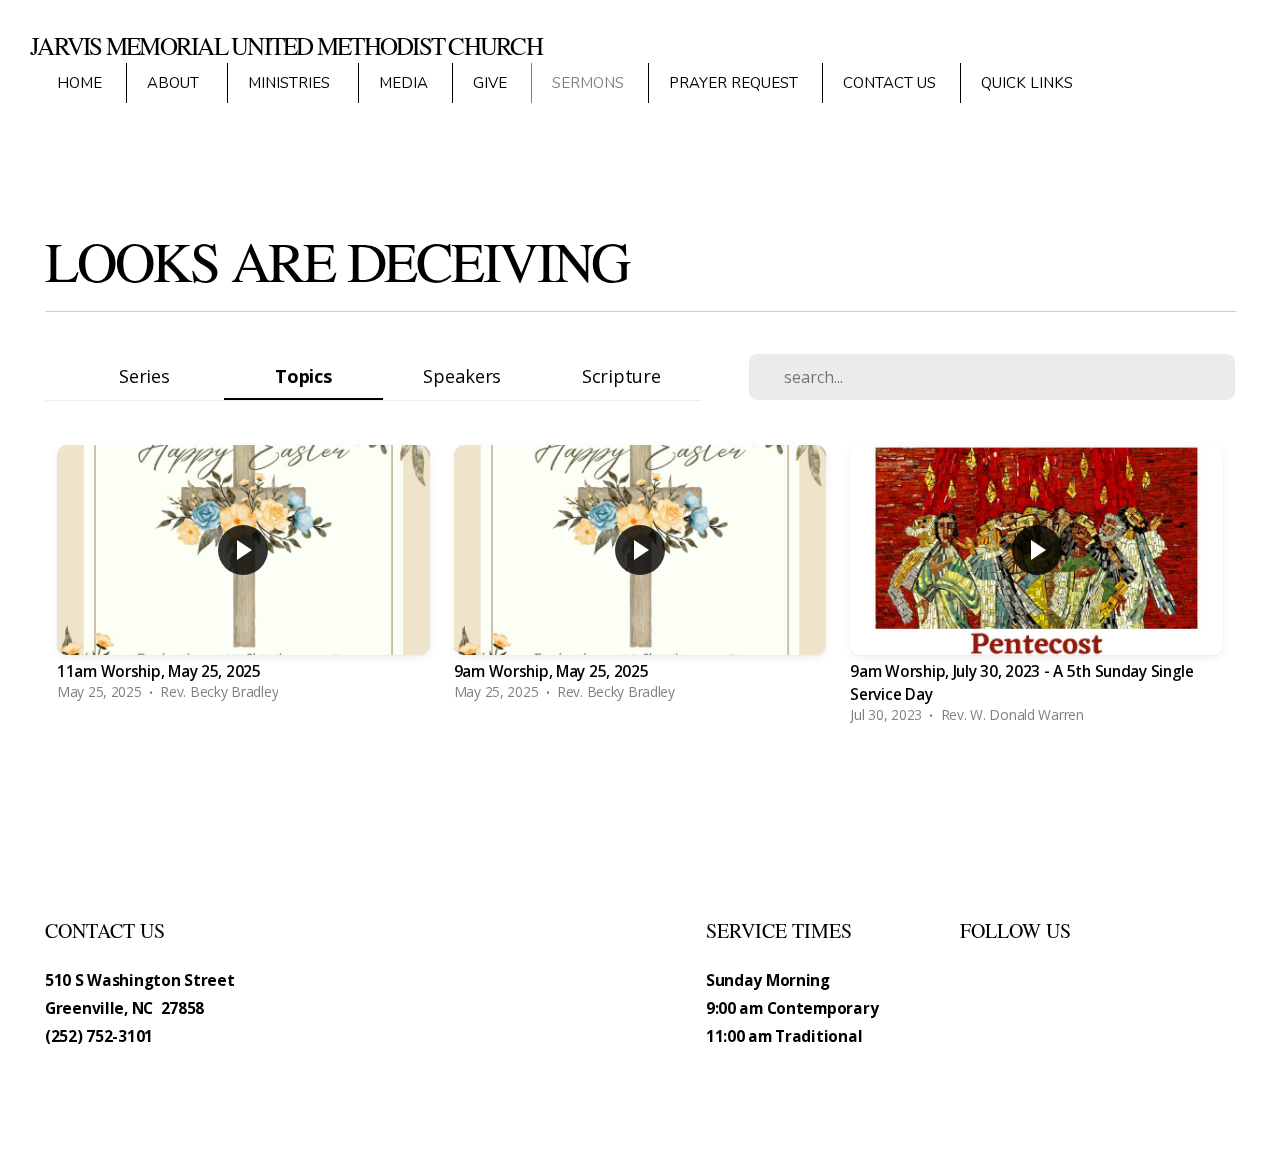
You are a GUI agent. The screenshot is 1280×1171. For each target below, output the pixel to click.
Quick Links (1029, 83)
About (175, 83)
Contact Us (889, 83)
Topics (303, 375)
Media (403, 83)
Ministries (291, 83)
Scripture (621, 375)
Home (79, 83)
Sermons (588, 83)
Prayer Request (733, 83)
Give (490, 83)
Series (144, 375)
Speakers (462, 375)
